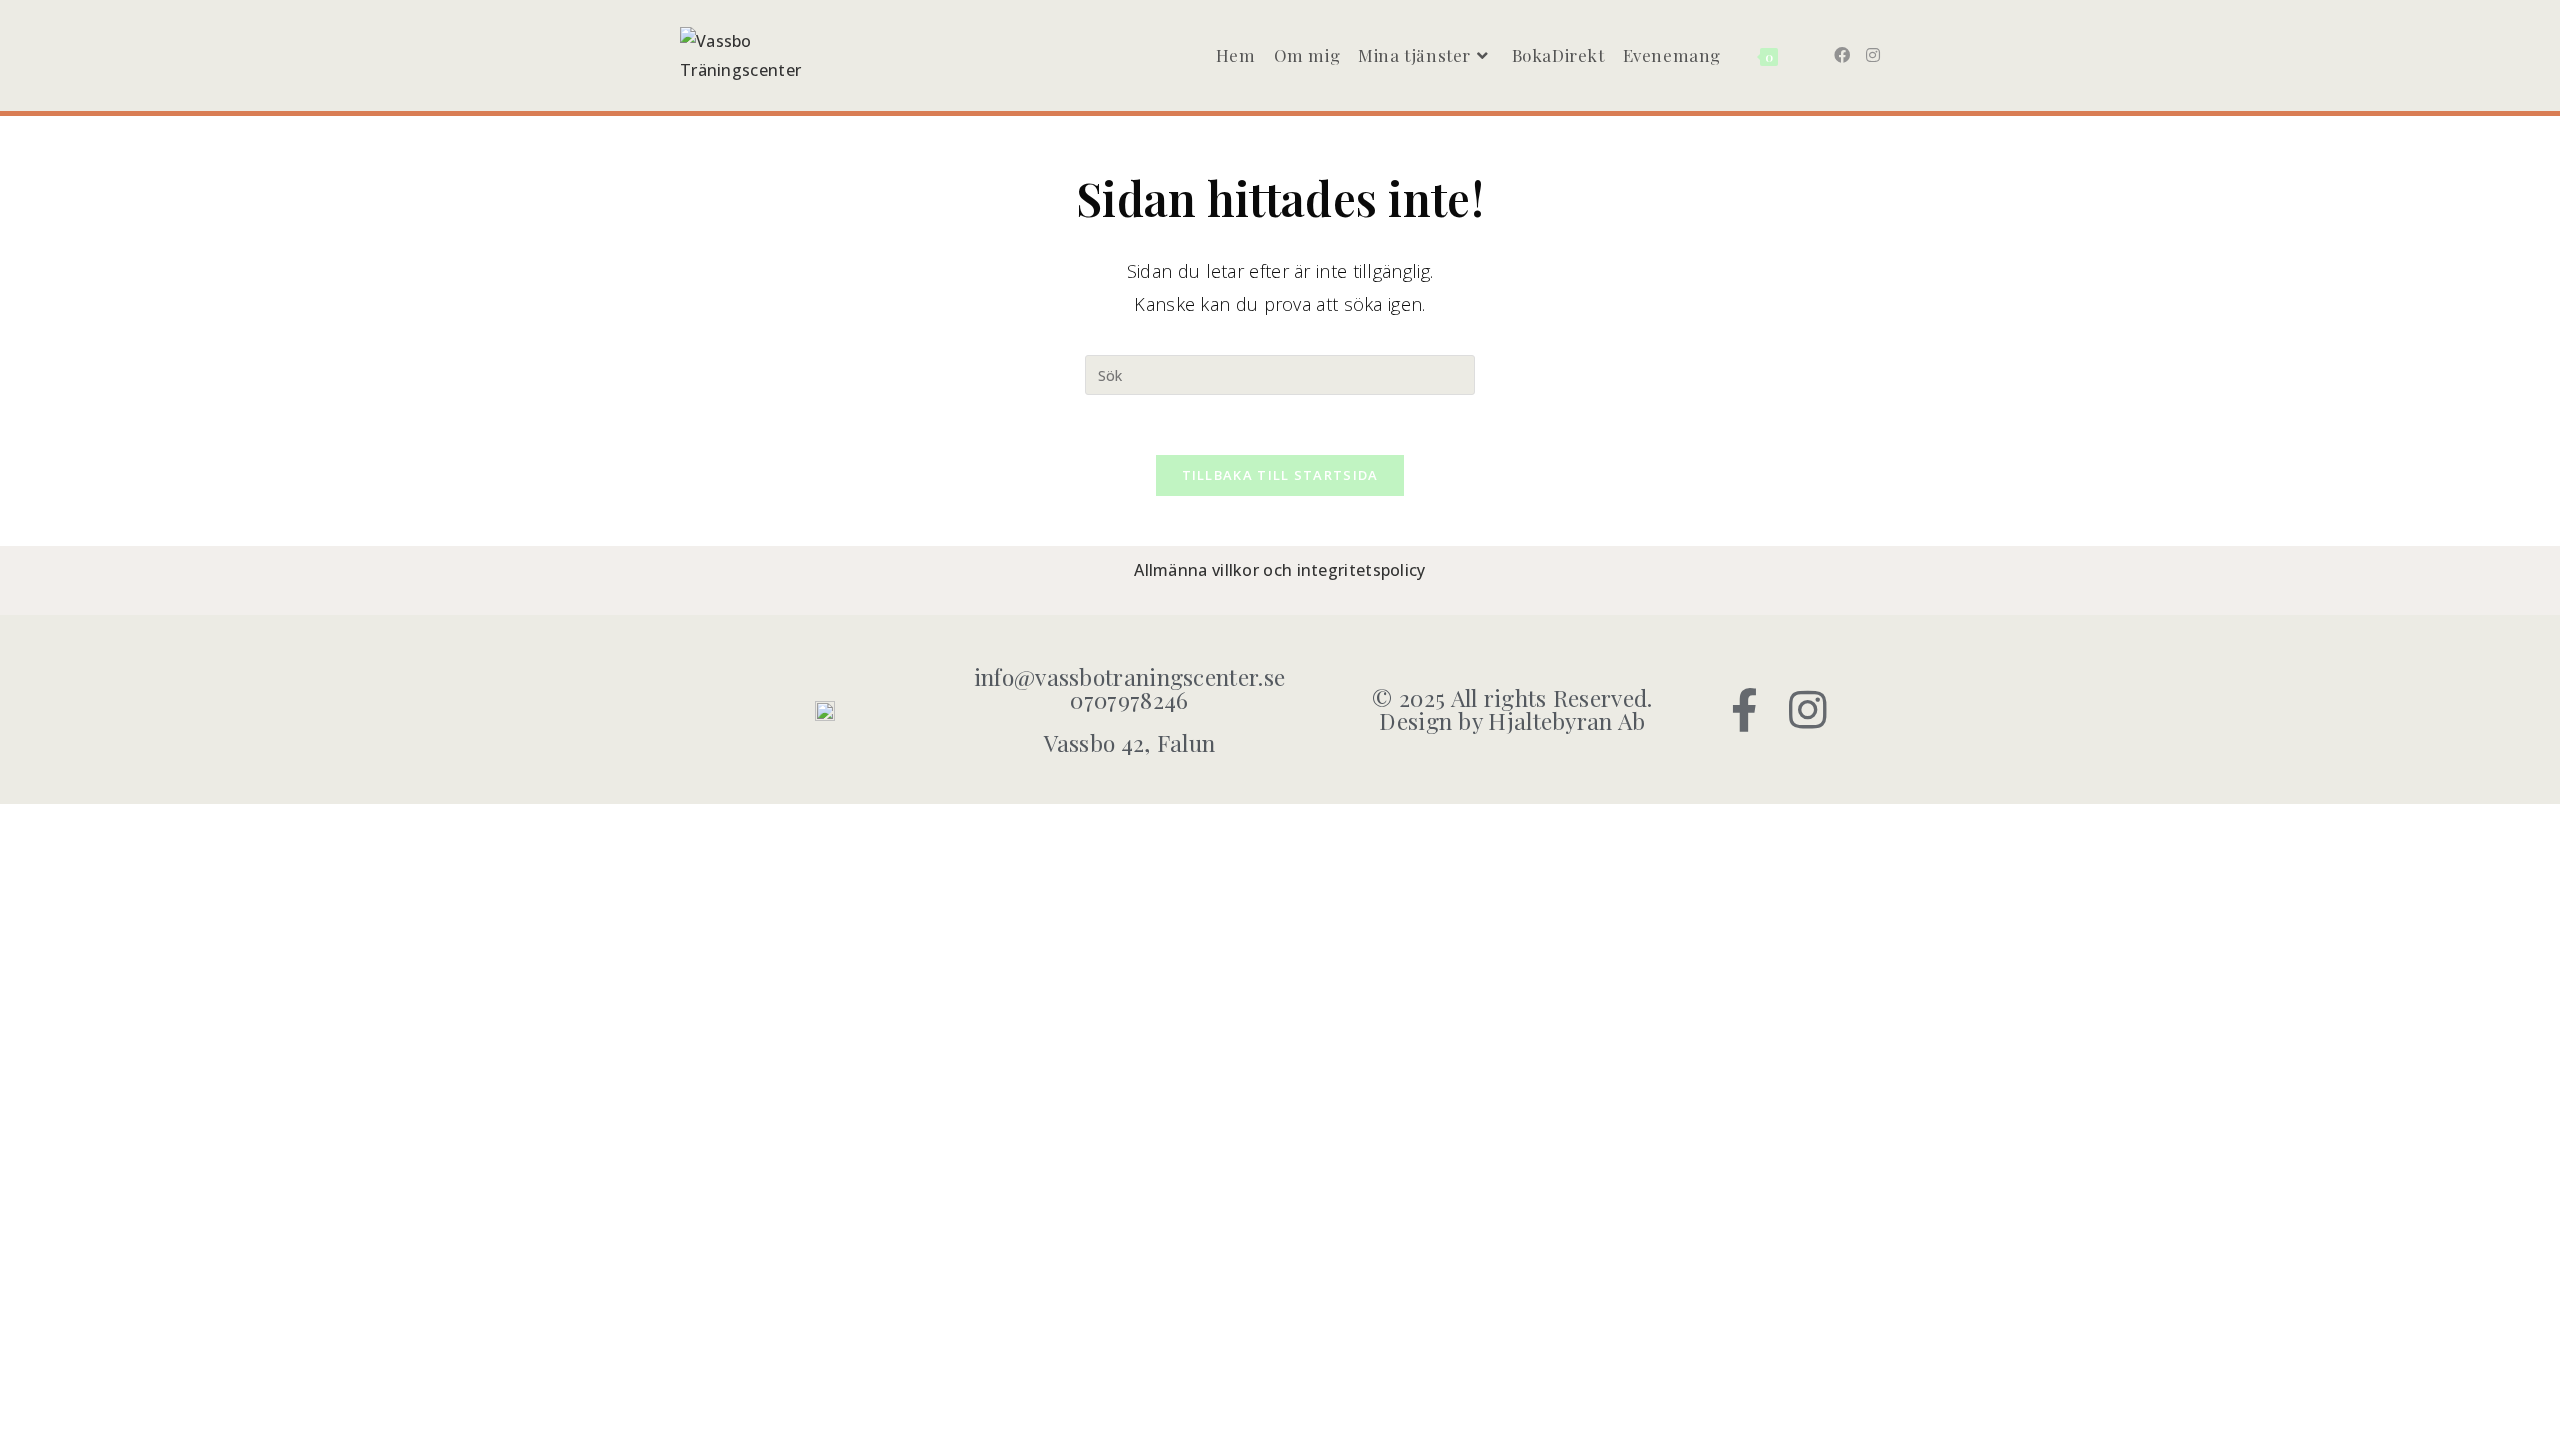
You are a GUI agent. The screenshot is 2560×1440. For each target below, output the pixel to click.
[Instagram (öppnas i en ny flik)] (1873, 55)
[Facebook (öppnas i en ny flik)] (1842, 55)
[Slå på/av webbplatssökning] (1802, 55)
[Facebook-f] (1745, 709)
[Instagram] (1808, 709)
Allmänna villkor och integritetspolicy (1279, 570)
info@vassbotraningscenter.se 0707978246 (1129, 688)
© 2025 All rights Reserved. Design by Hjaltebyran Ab (1512, 709)
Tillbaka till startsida (1280, 475)
